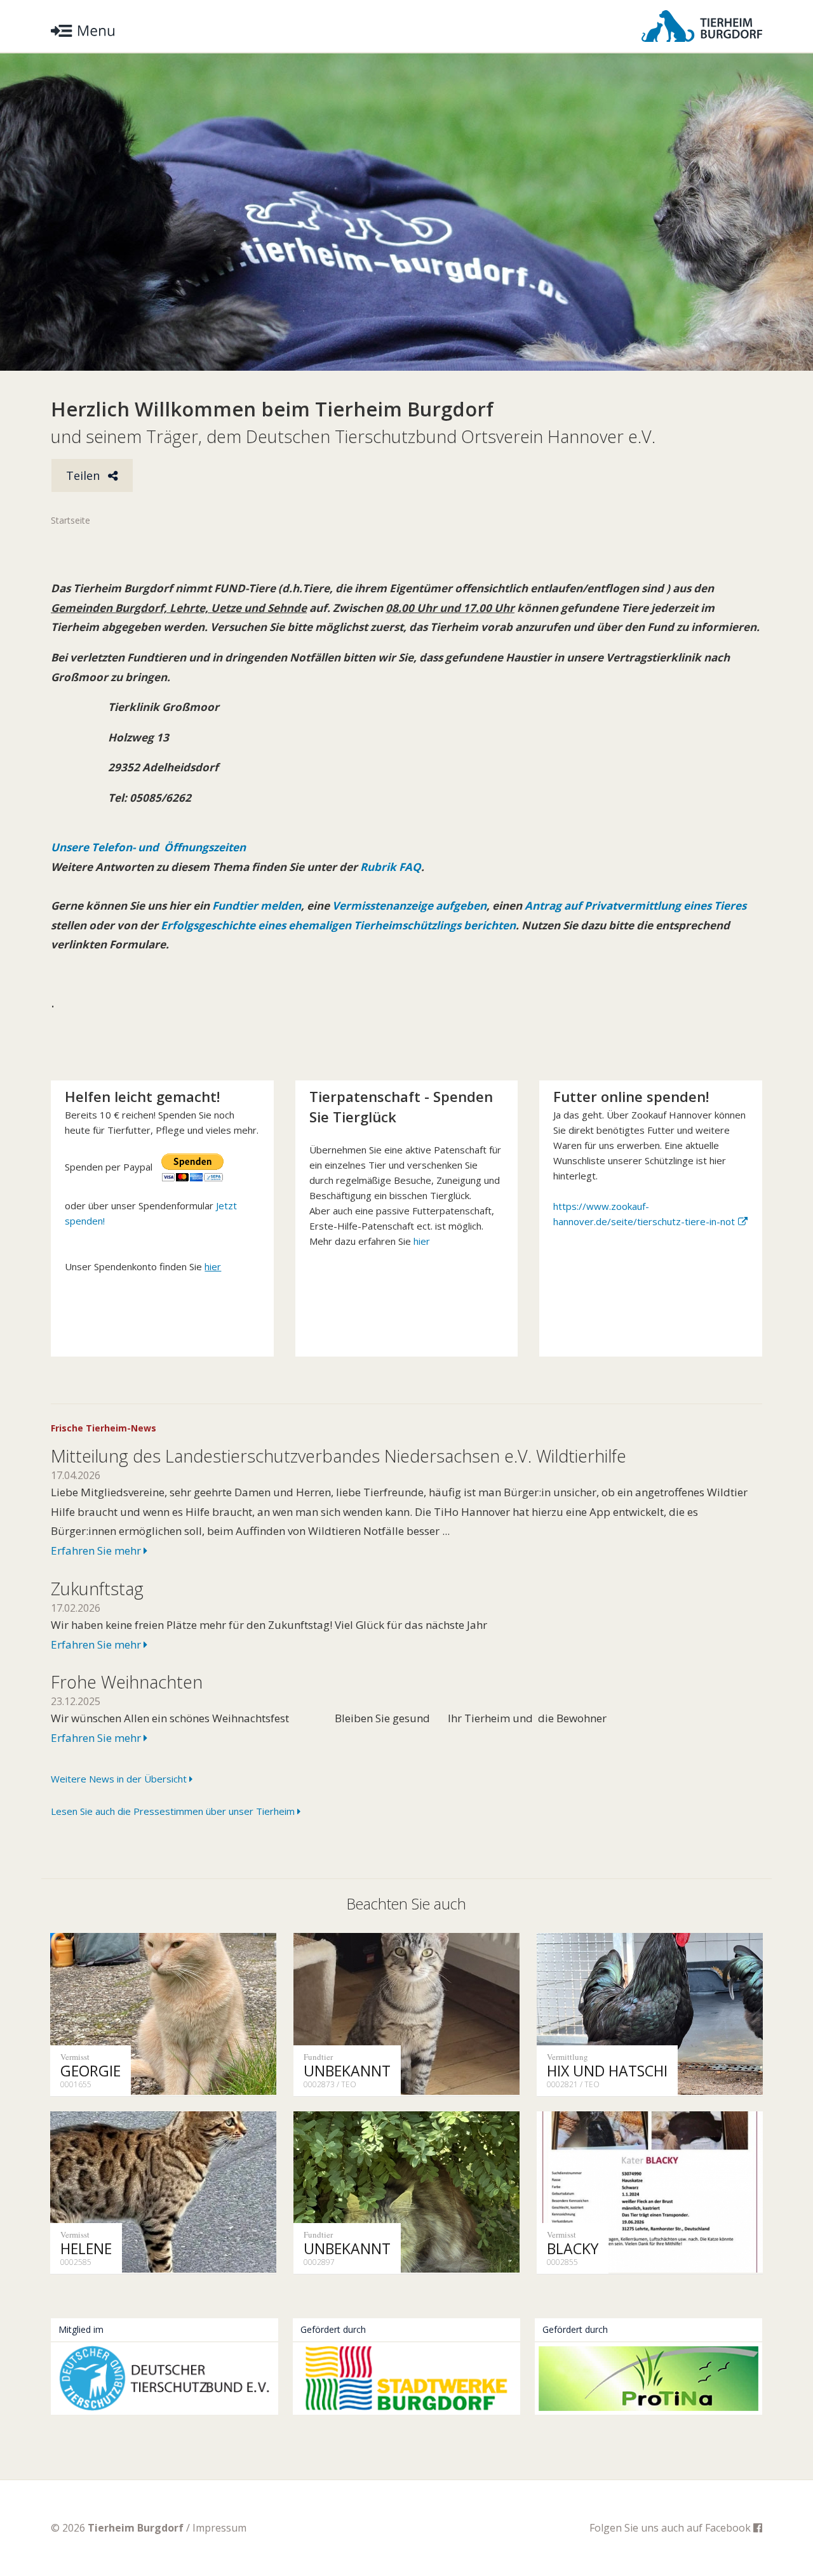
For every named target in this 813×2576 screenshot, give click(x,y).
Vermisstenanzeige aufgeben (409, 906)
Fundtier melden (255, 906)
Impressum (219, 2528)
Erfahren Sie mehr (97, 1550)
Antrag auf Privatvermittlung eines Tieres (635, 906)
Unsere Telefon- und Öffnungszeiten (148, 847)
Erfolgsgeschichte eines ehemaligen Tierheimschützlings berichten (338, 925)
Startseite (71, 520)
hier (422, 1241)
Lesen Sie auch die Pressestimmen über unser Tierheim (174, 1811)
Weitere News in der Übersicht (120, 1779)
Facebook (729, 2528)
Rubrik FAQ (391, 867)
